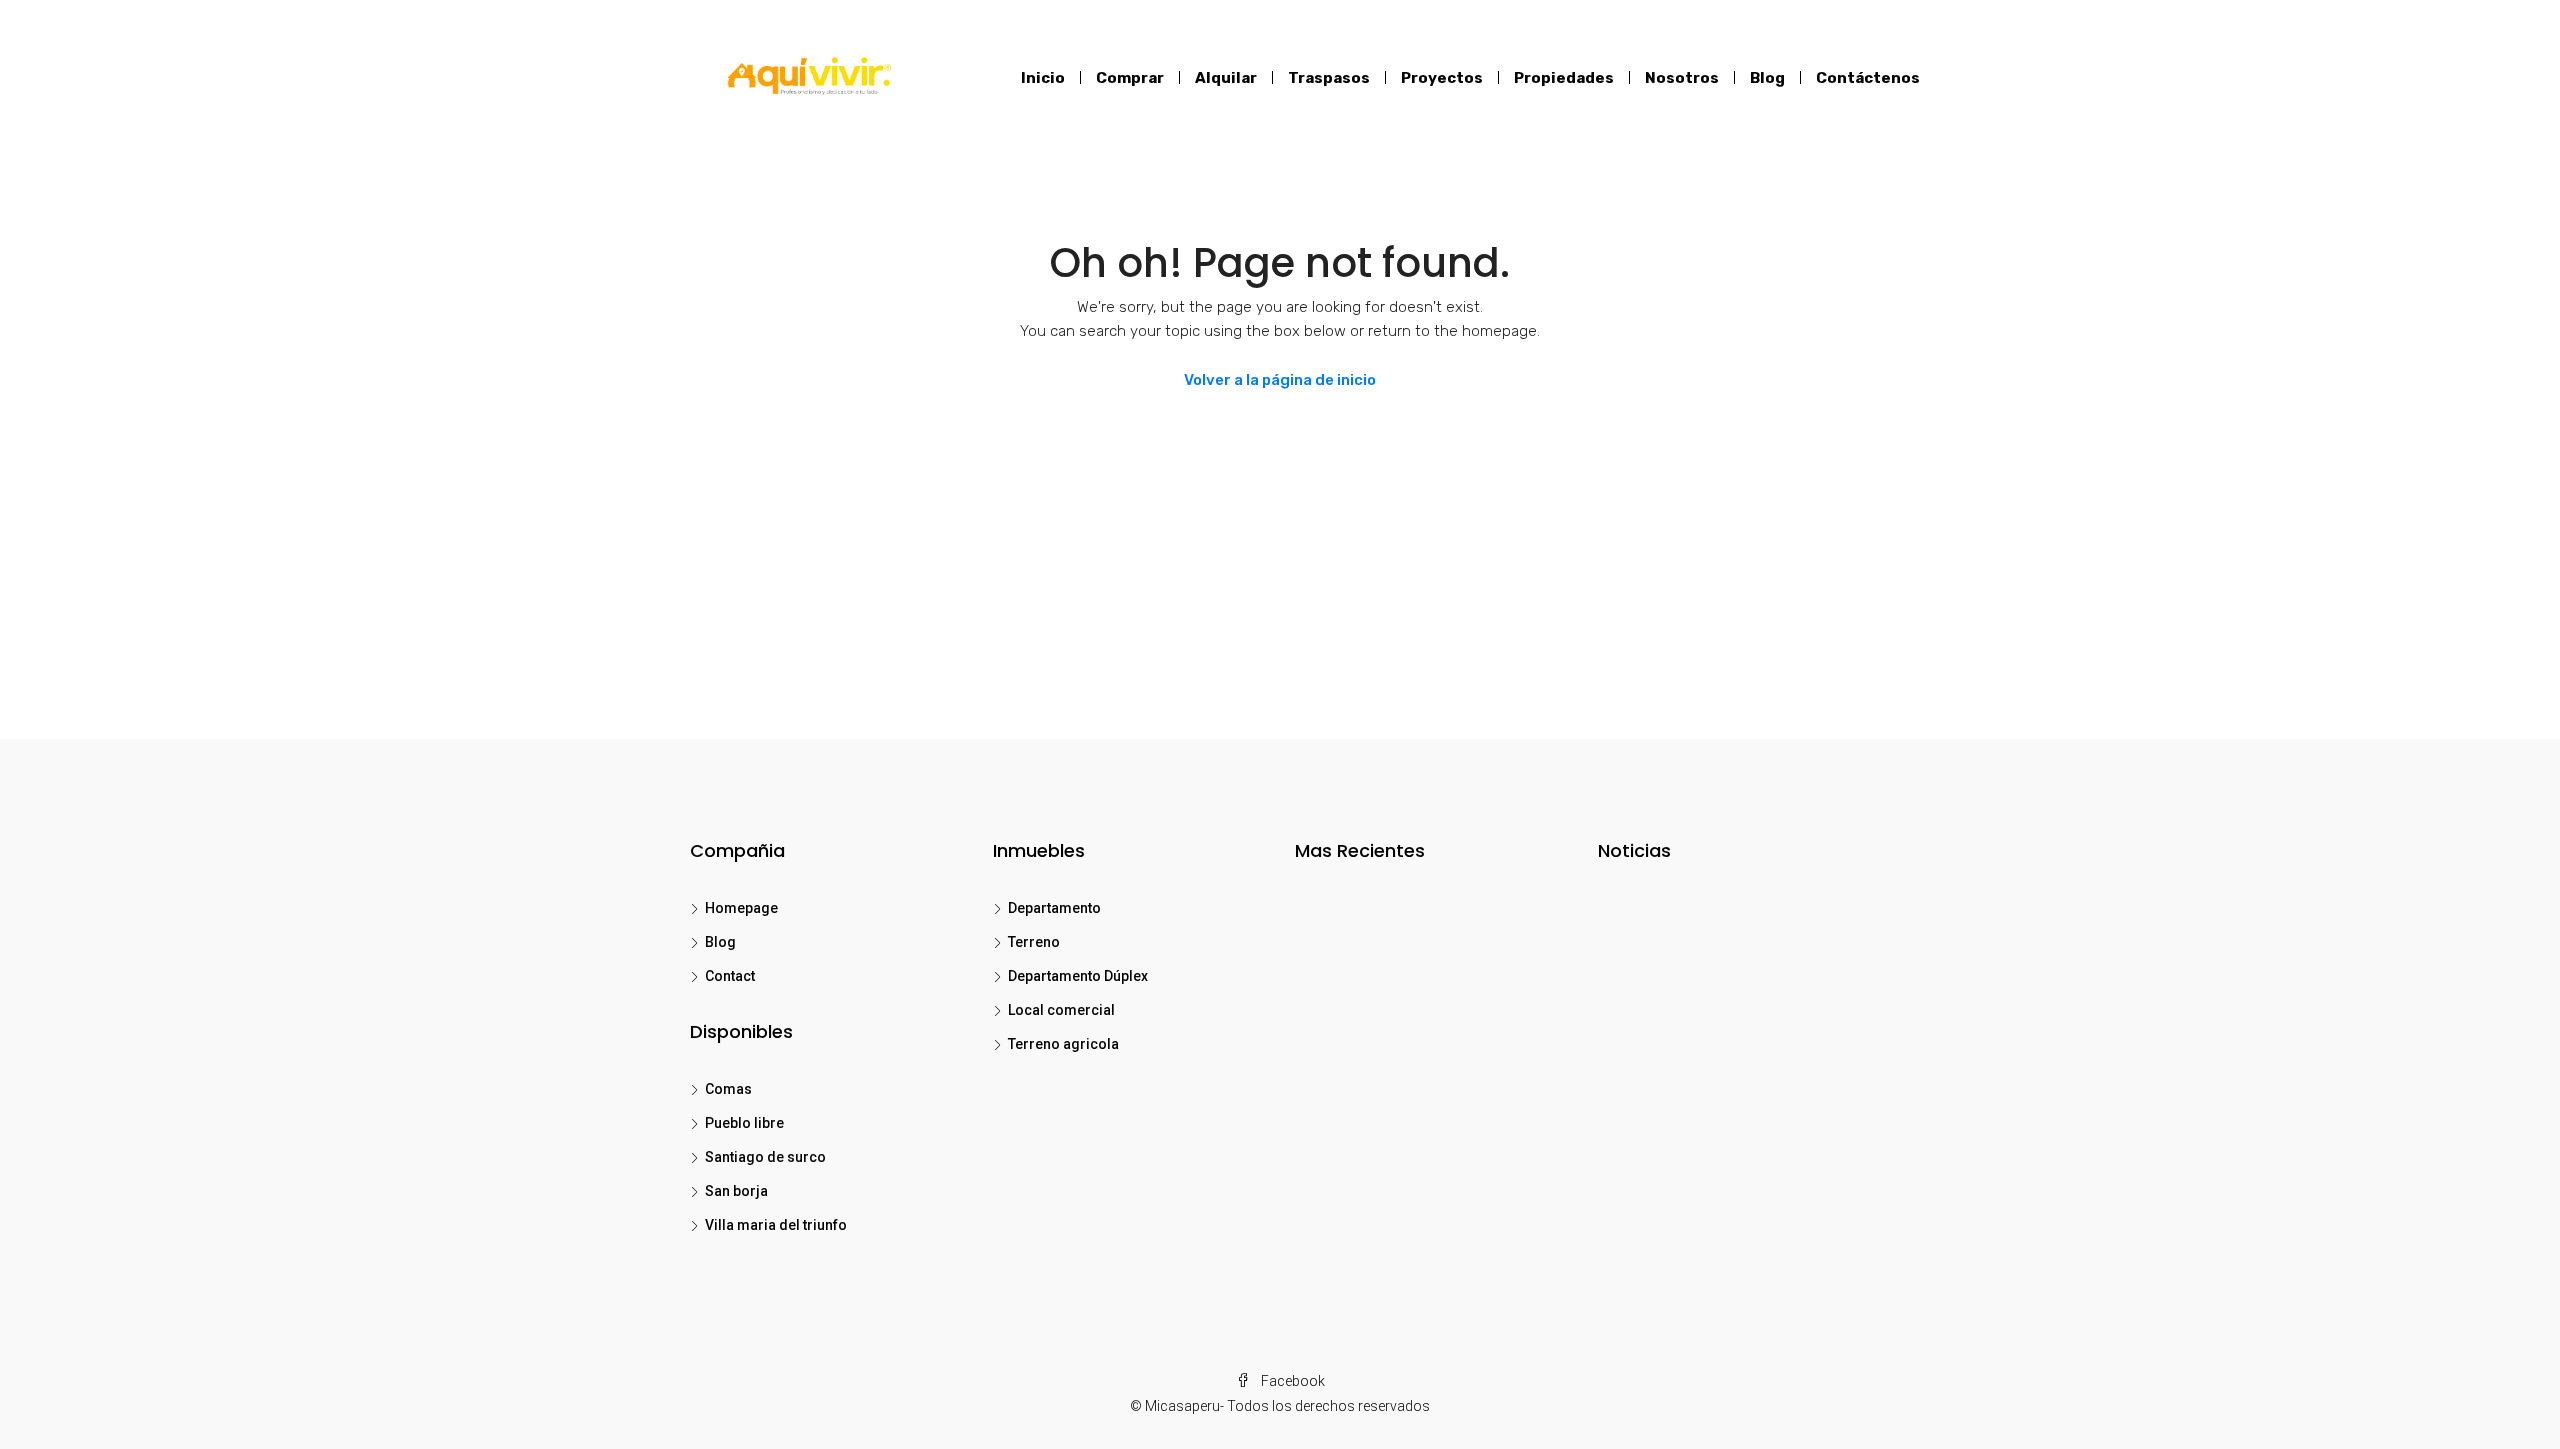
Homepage (741, 908)
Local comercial (1061, 1010)
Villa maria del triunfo (776, 1225)
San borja (736, 1191)
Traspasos (1329, 78)
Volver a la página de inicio (1280, 380)
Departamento (1054, 908)
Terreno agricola (1063, 1044)
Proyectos (1442, 78)
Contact (730, 976)
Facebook (1291, 1381)
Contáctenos (1868, 78)
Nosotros (1682, 78)
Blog (1767, 78)
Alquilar (1226, 78)
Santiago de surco (765, 1157)
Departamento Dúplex (1078, 976)
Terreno (1034, 942)
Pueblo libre (744, 1123)
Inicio (1043, 78)
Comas (728, 1089)
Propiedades (1564, 78)
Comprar (1130, 78)
